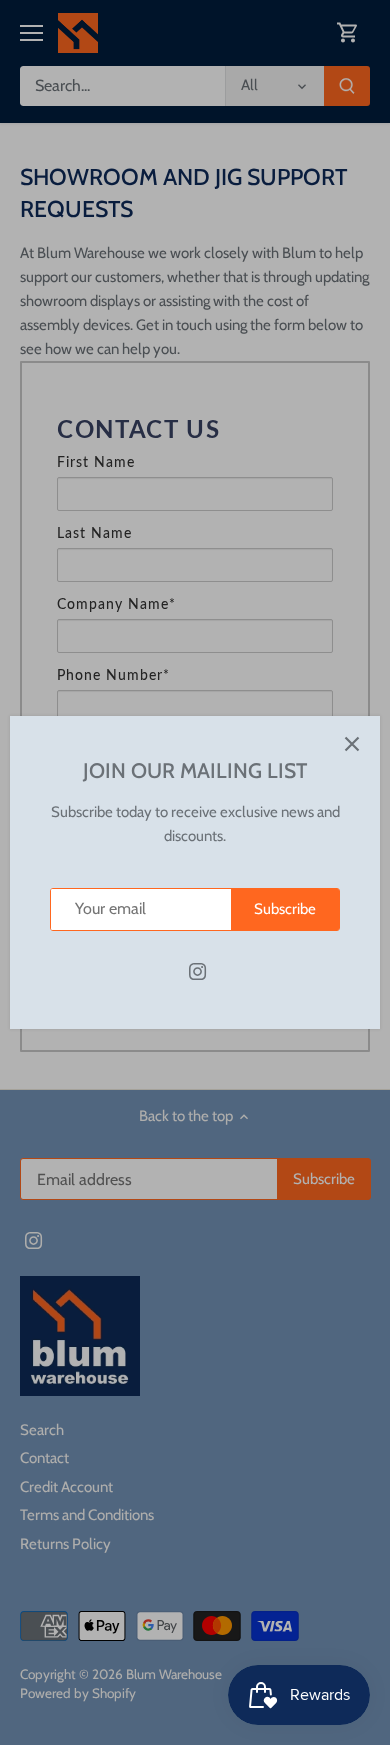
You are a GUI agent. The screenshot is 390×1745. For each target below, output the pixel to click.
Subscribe (285, 909)
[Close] (352, 744)
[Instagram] (197, 971)
